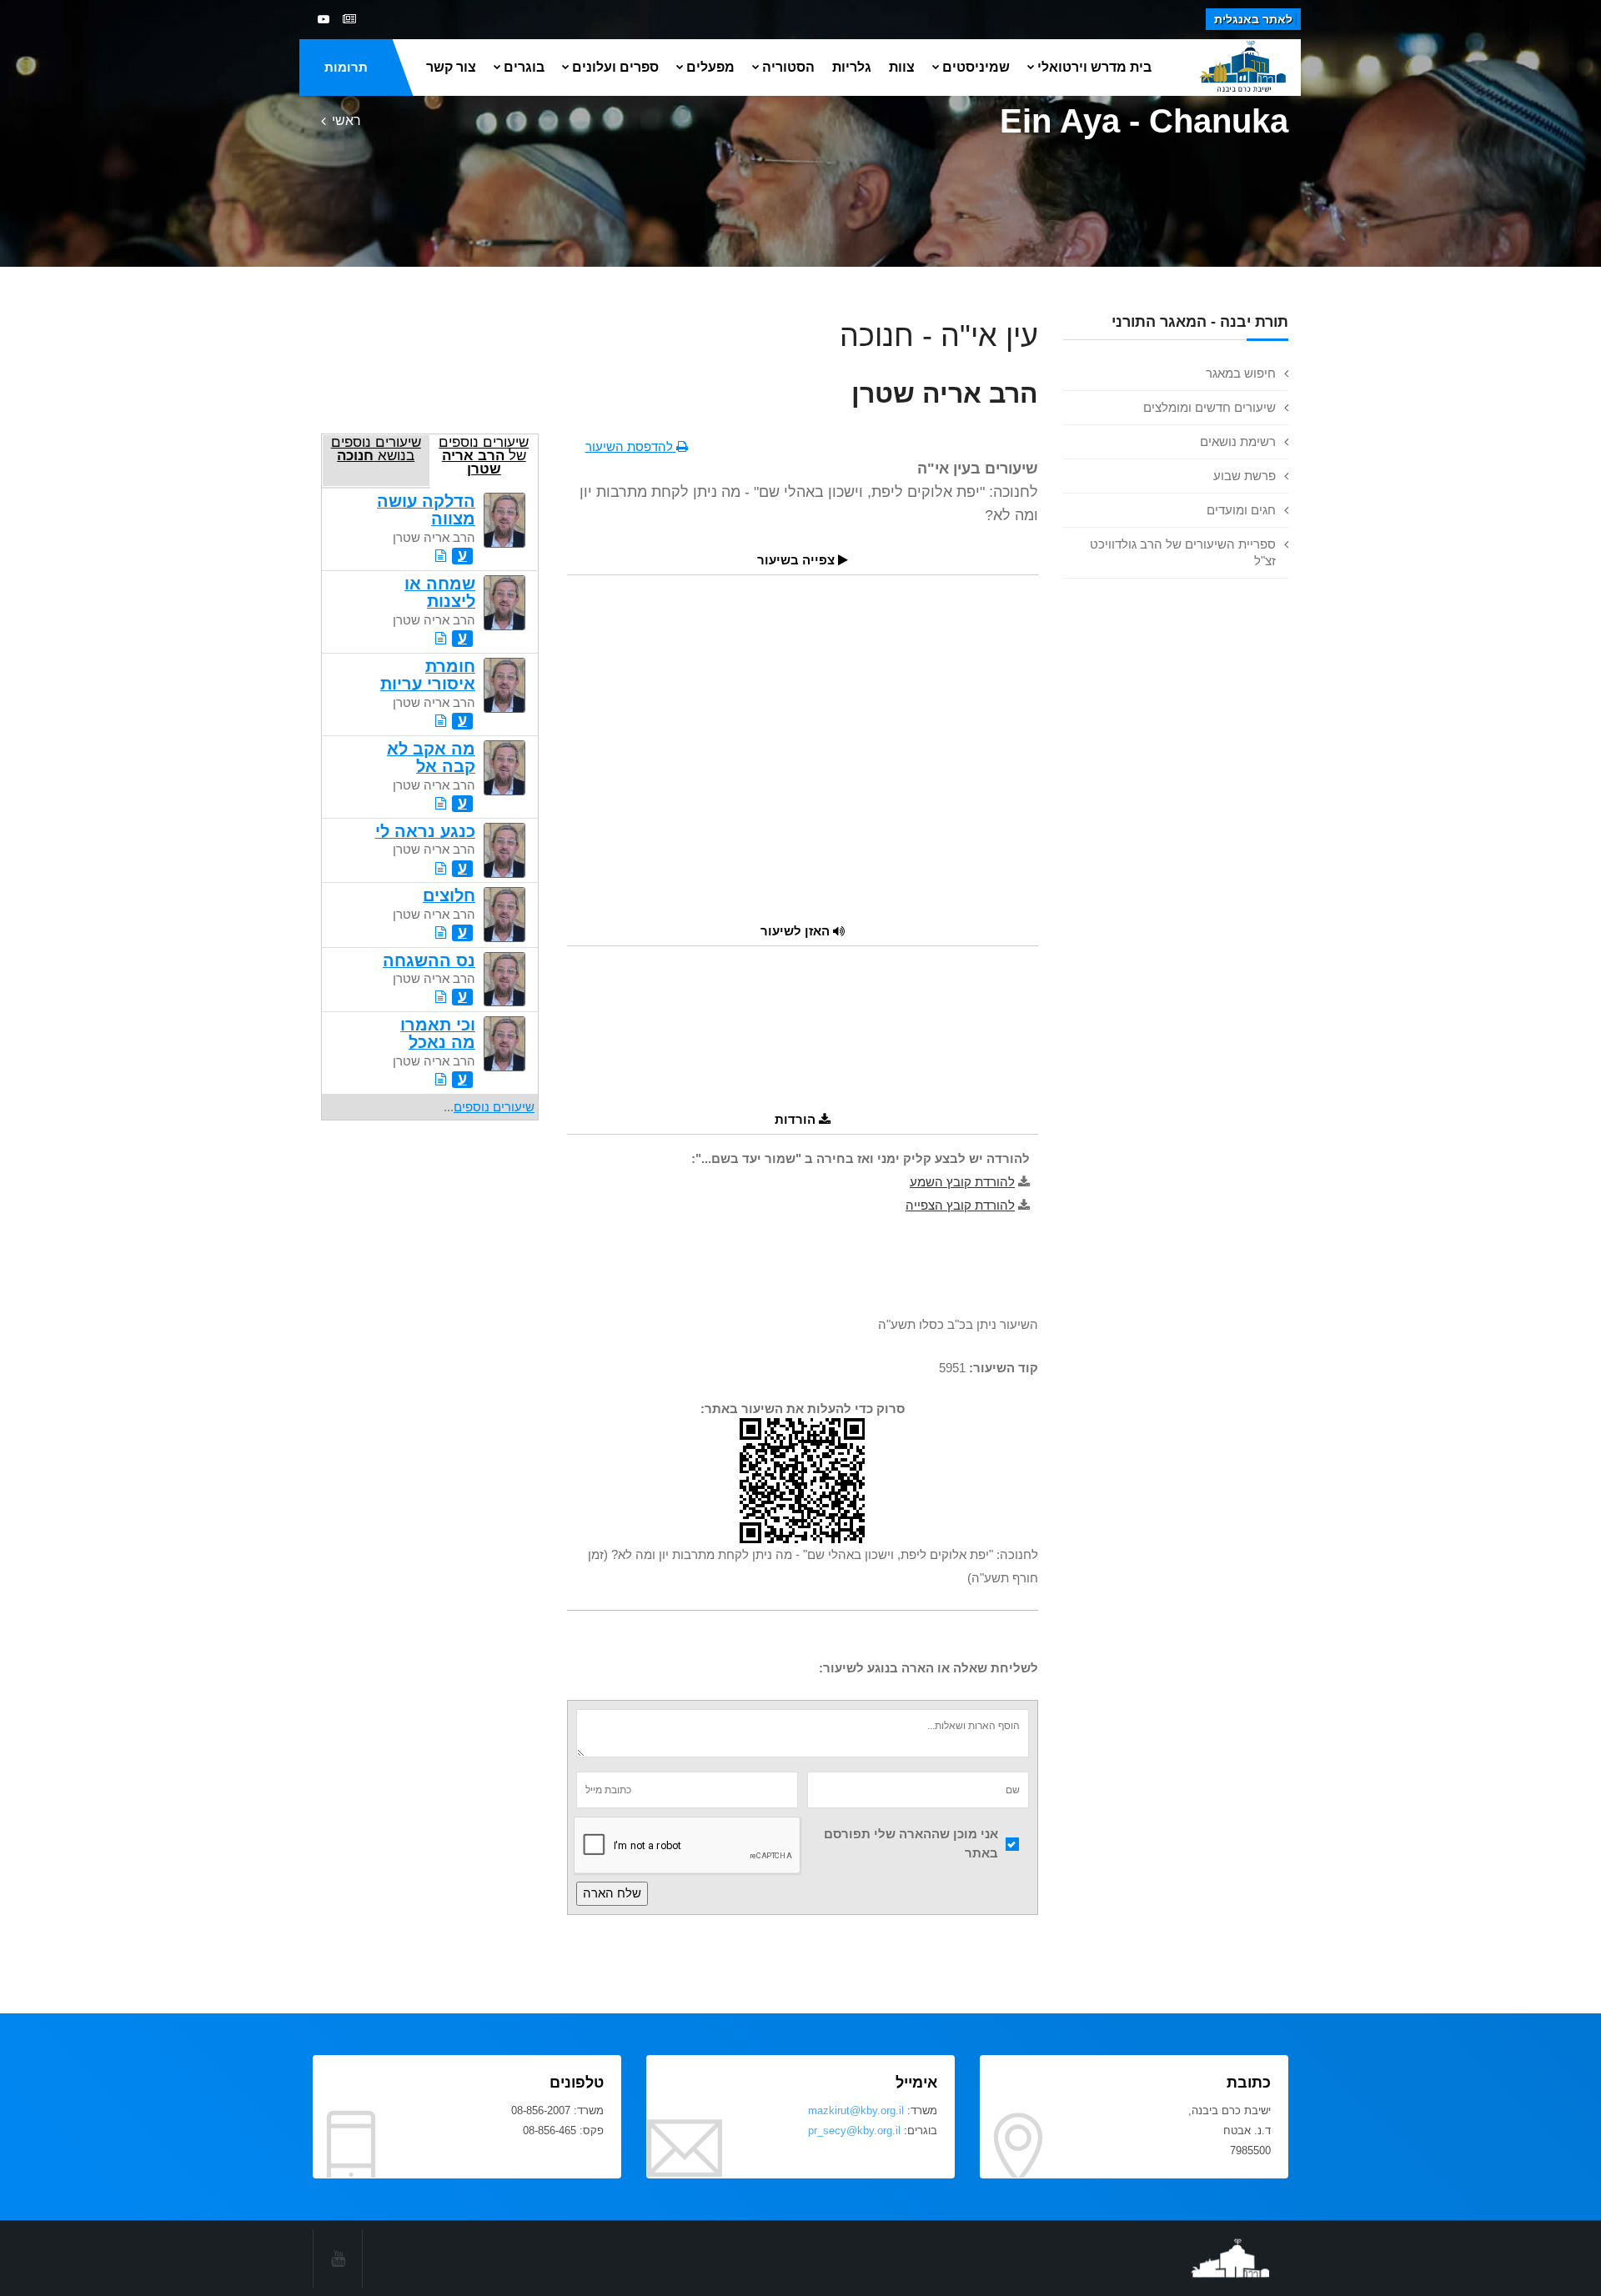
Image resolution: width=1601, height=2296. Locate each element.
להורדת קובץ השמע (962, 1182)
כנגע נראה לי (425, 831)
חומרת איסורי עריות (428, 675)
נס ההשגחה (429, 960)
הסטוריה (788, 67)
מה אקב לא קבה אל (431, 757)
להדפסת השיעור (631, 446)
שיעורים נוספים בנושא (376, 449)
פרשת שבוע (1245, 476)
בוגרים (524, 67)
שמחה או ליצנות (440, 592)
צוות (902, 67)
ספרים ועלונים (615, 67)
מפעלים (710, 67)
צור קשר (451, 67)
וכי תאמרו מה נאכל (438, 1033)
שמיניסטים (976, 67)
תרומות (346, 67)
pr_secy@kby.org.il (854, 2131)
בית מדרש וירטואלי (1094, 67)
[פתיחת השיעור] (441, 556)
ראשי (346, 120)
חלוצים (449, 895)
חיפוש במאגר (1241, 373)
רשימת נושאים (1238, 441)
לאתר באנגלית (1253, 19)
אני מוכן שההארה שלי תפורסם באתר (911, 1843)
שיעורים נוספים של (484, 455)
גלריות (852, 67)
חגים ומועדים (1241, 510)
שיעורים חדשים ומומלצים (1210, 407)
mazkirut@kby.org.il (856, 2111)
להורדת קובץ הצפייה (960, 1205)
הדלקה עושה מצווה (426, 510)
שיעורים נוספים (494, 1107)
